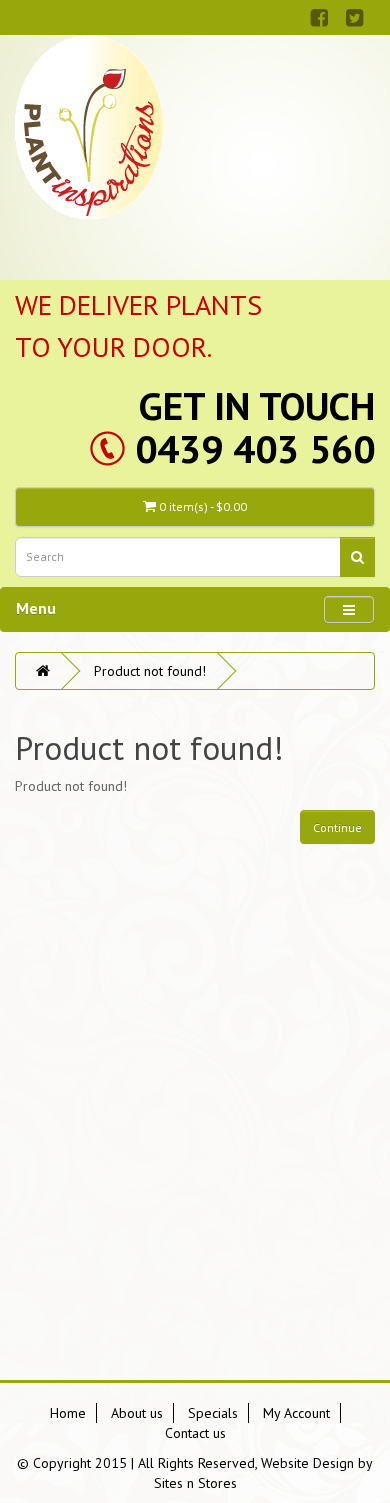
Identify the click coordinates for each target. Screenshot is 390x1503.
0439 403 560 (255, 448)
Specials (213, 1413)
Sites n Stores (195, 1483)
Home (68, 1413)
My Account (296, 1413)
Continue (337, 827)
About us (137, 1413)
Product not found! (150, 671)
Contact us (195, 1433)
